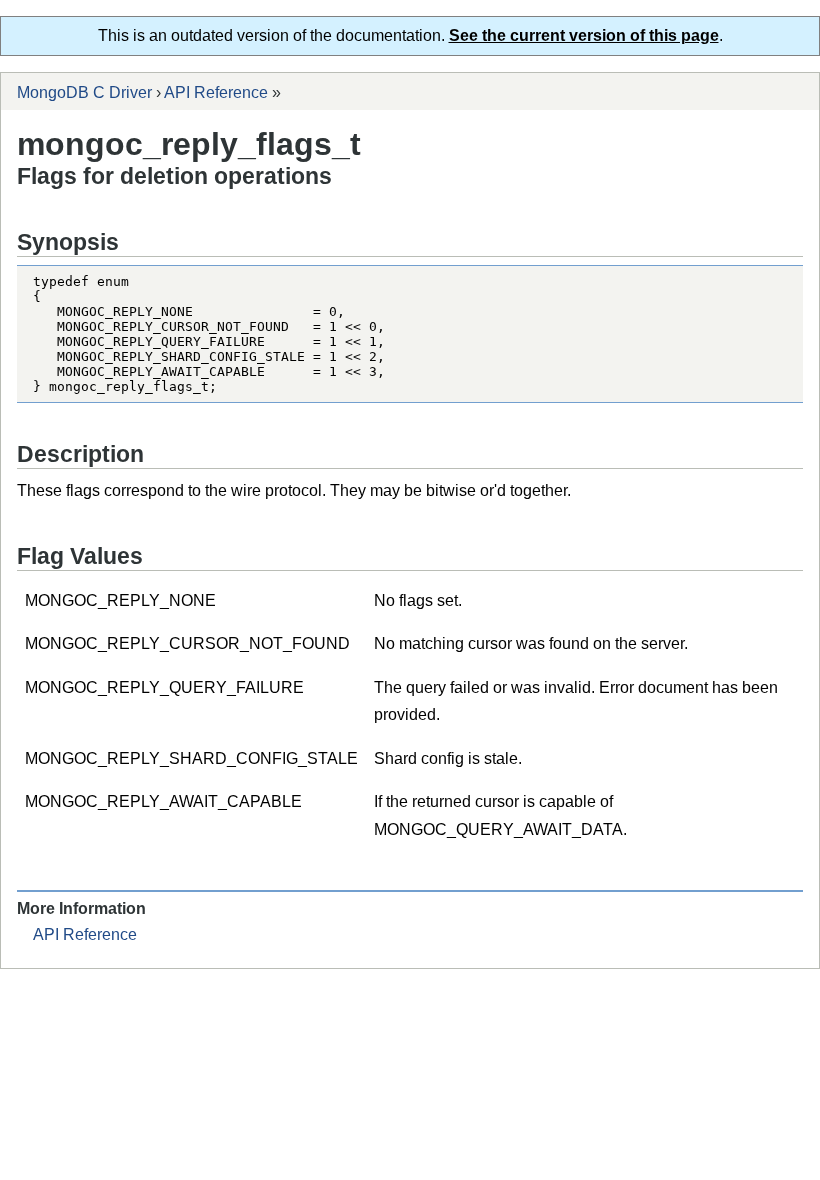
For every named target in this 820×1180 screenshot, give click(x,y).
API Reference (216, 92)
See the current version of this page (584, 35)
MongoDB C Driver (84, 92)
